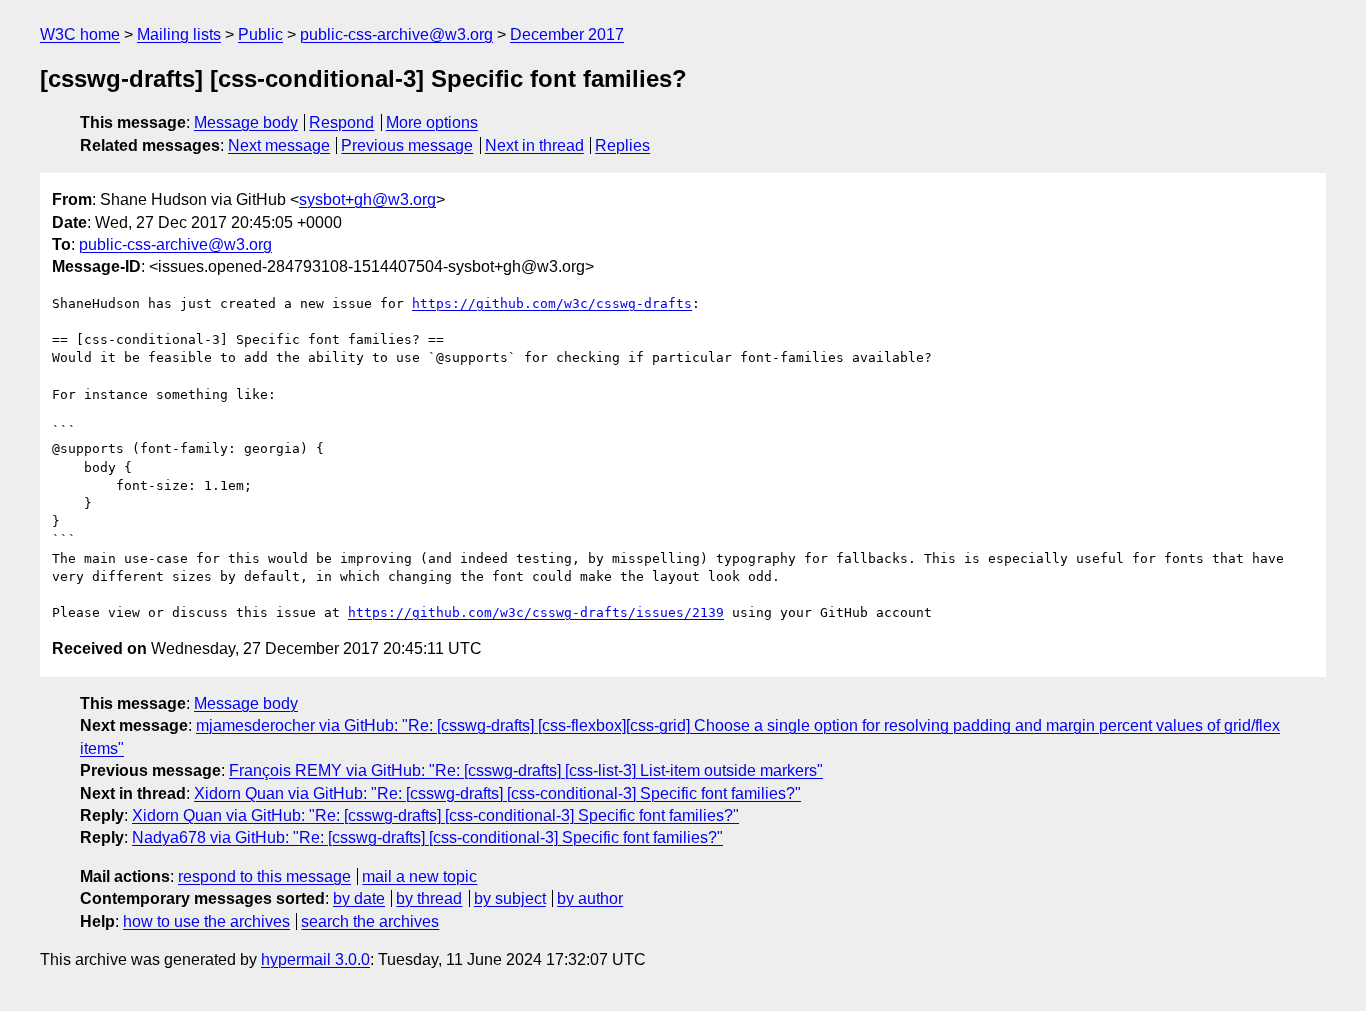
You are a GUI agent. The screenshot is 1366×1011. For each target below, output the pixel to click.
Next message (279, 145)
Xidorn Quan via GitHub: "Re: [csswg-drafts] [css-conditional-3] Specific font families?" (497, 793)
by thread (429, 898)
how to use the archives (206, 921)
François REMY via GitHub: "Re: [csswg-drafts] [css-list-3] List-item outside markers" (526, 770)
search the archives (370, 921)
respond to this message (264, 876)
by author (590, 898)
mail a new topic (419, 876)
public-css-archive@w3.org (396, 34)
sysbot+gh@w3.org (367, 199)
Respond (341, 122)
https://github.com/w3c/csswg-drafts (552, 303)
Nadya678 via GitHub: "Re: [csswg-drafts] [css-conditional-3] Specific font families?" (427, 837)
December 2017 (567, 34)
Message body (246, 122)
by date (359, 898)
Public (260, 34)
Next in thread (534, 145)
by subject (510, 898)
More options (432, 122)
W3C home (80, 34)
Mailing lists (179, 34)
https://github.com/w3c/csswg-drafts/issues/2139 (536, 612)
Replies (622, 145)
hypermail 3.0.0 (315, 959)
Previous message (407, 145)
